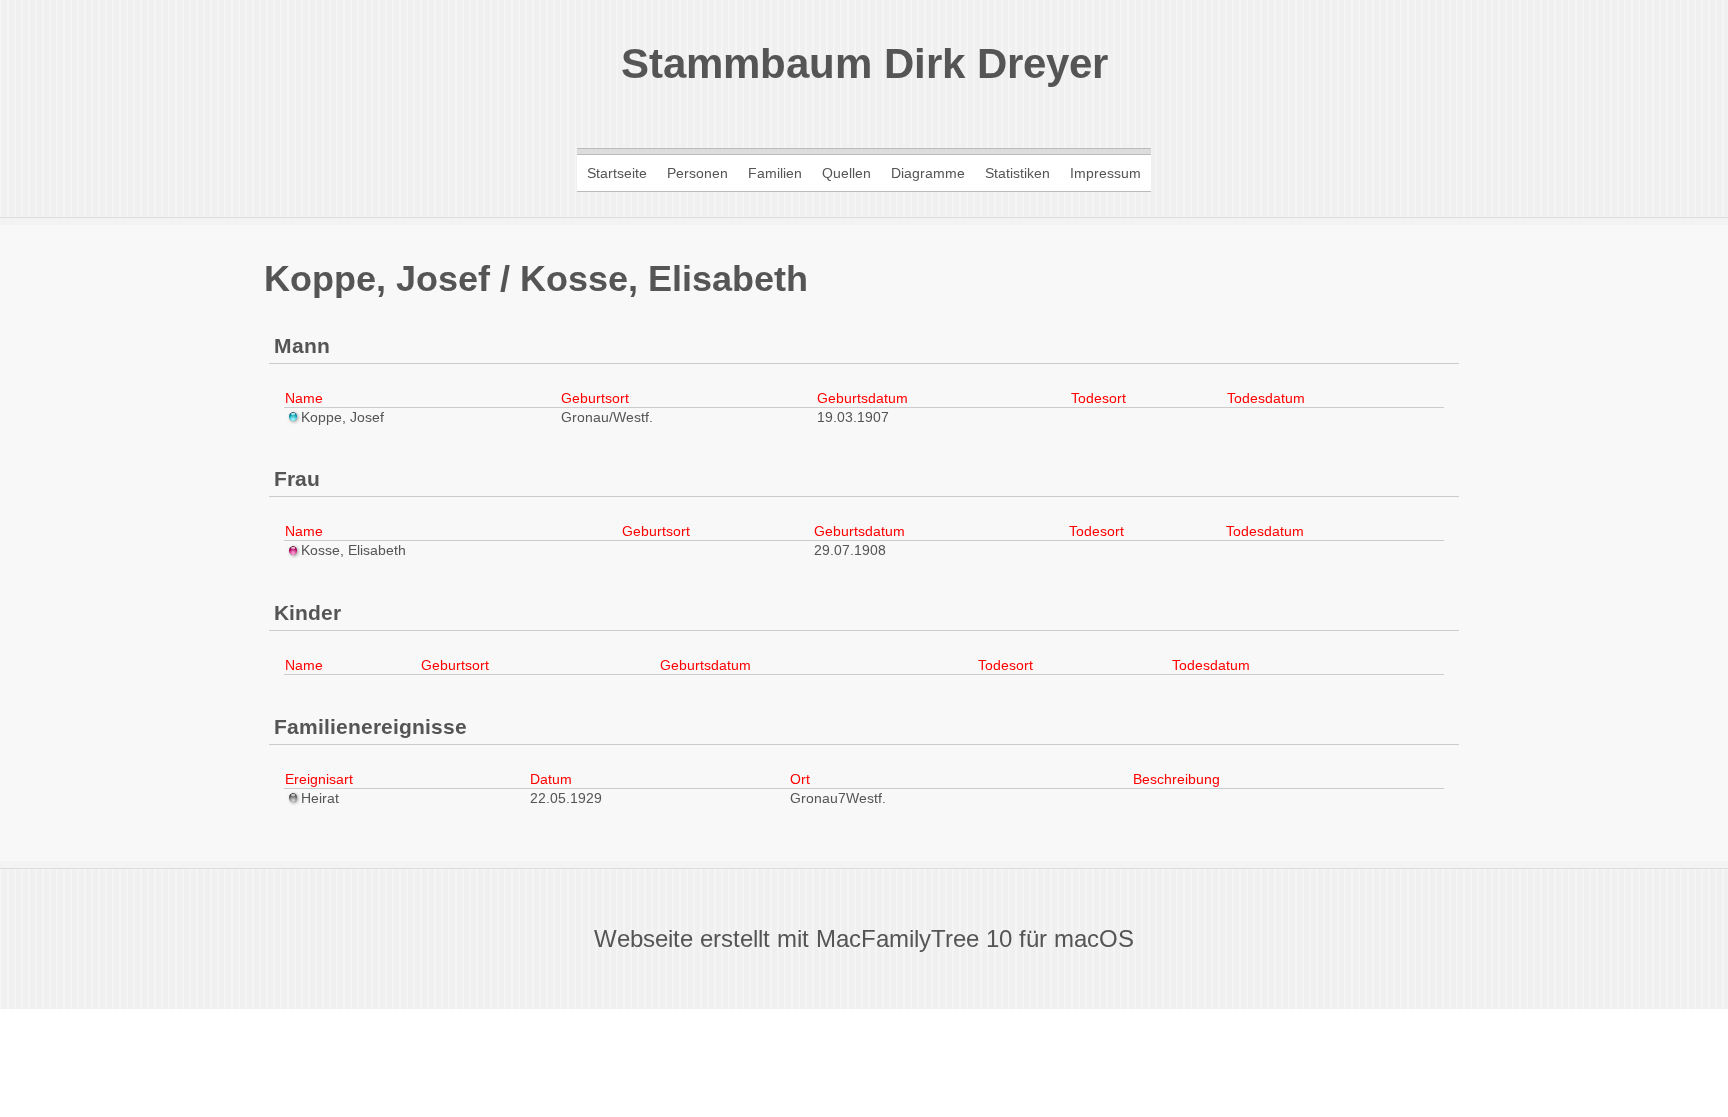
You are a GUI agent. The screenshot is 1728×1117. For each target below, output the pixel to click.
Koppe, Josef (342, 417)
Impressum (1105, 173)
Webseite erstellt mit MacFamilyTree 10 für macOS (864, 938)
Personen (697, 173)
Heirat (320, 798)
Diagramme (928, 173)
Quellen (846, 173)
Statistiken (1017, 173)
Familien (775, 173)
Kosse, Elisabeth (353, 550)
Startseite (617, 173)
